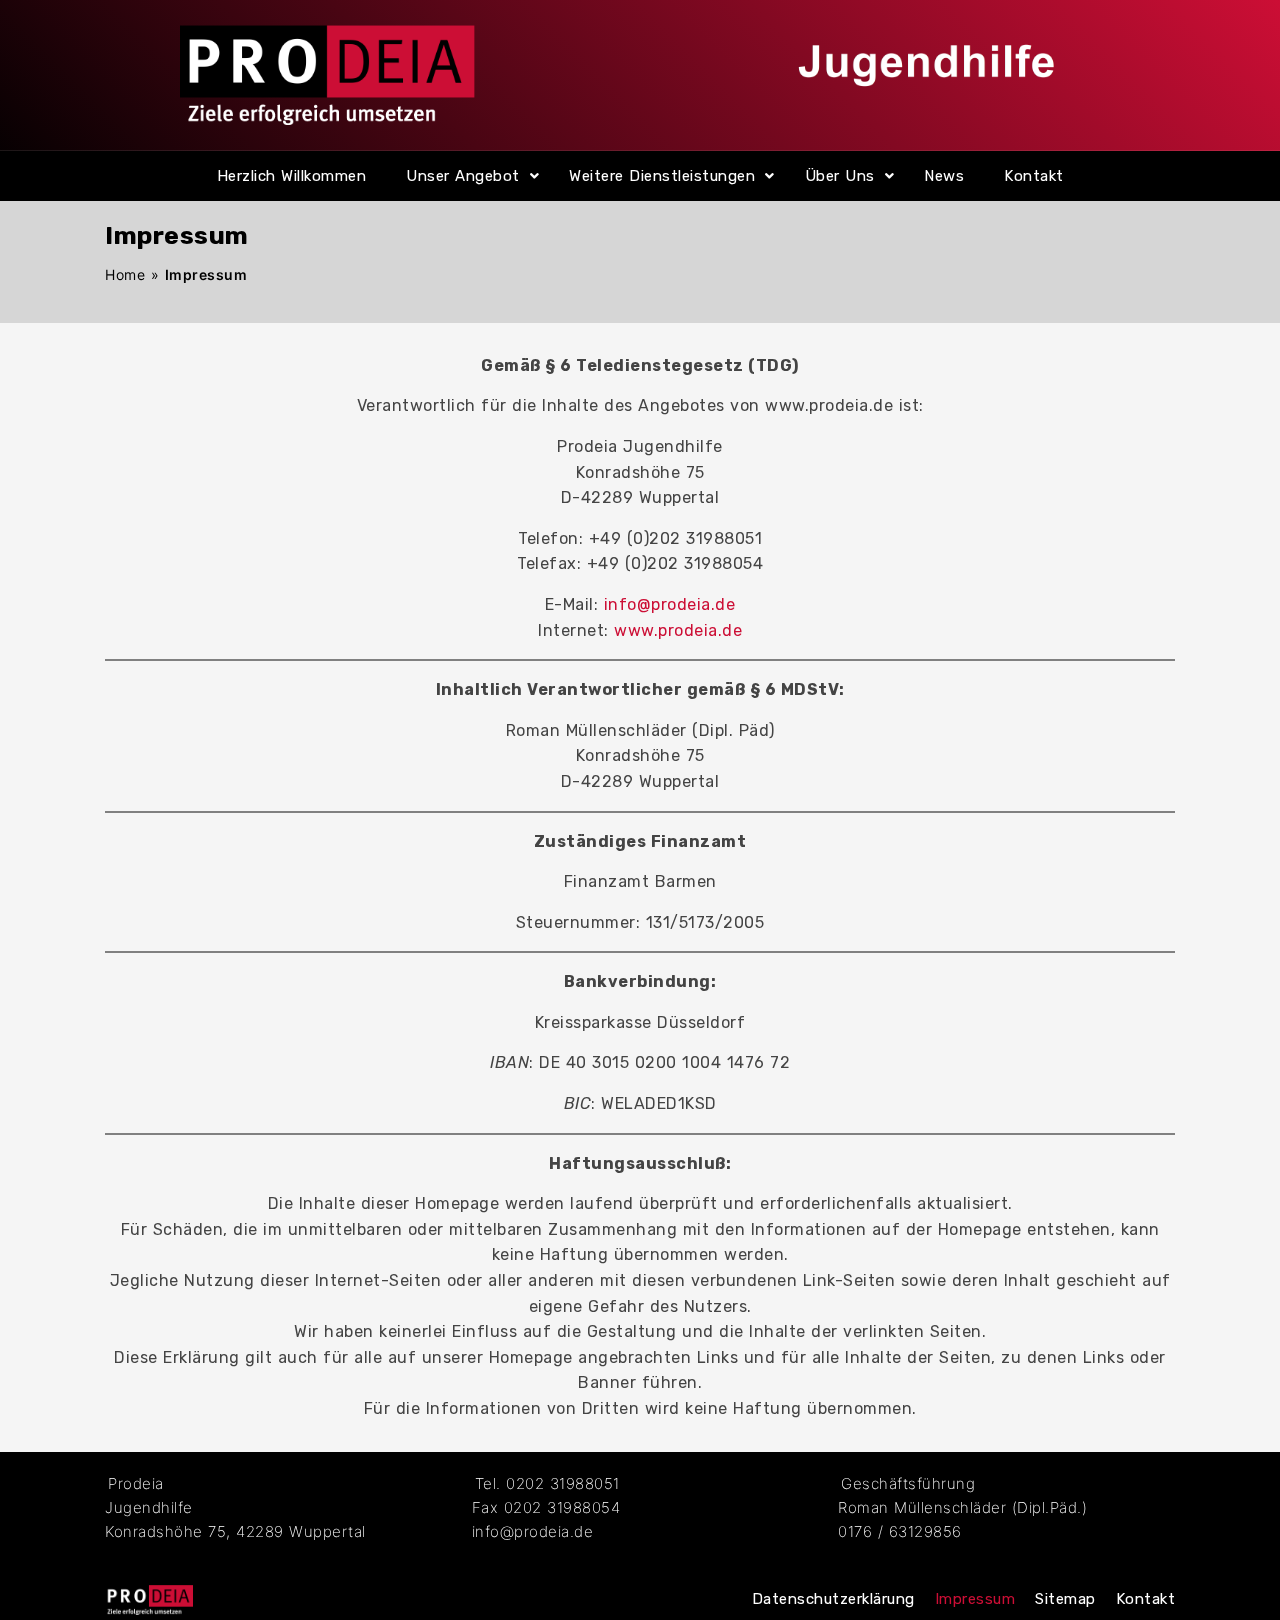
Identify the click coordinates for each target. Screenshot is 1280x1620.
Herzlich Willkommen (292, 176)
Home (125, 274)
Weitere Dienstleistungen (662, 176)
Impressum (975, 1599)
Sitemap (1065, 1599)
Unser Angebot (463, 176)
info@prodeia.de (670, 604)
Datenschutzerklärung (833, 1599)
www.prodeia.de (678, 630)
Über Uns (840, 176)
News (944, 176)
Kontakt (1034, 176)
